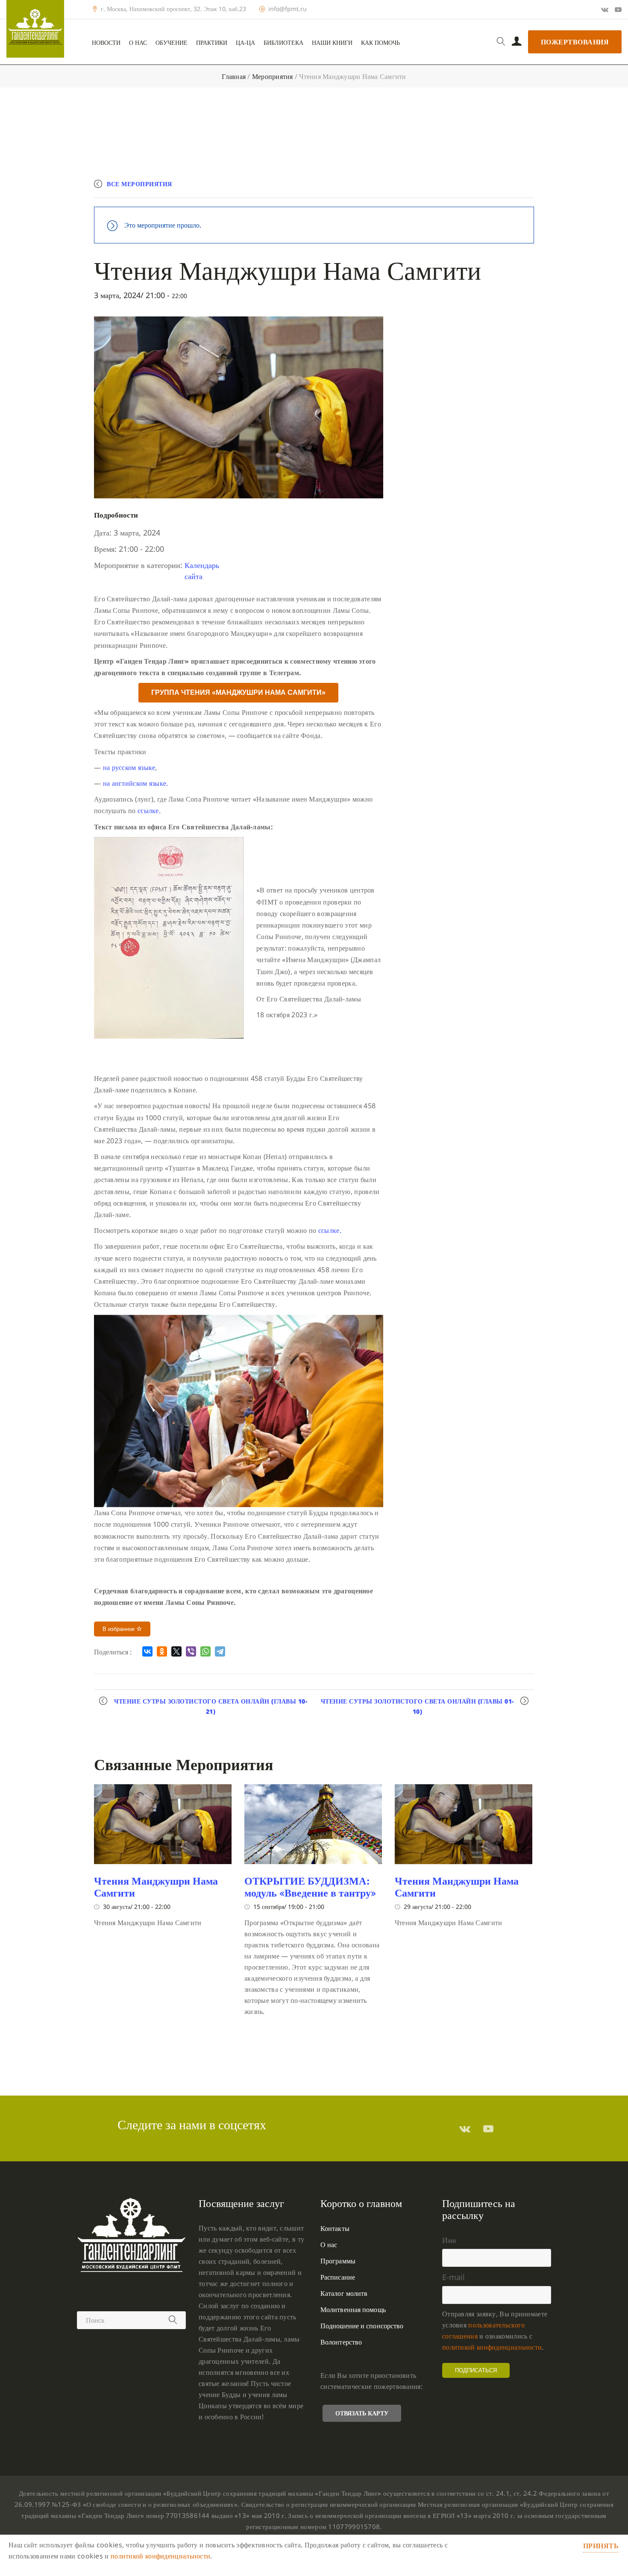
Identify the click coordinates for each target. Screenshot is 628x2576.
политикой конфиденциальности (492, 2347)
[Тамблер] (465, 2128)
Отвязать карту (362, 2413)
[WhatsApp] (205, 1651)
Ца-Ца (245, 43)
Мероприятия (273, 76)
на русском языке (129, 767)
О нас (138, 43)
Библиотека (283, 43)
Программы (338, 2261)
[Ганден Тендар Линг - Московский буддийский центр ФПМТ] (35, 29)
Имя (449, 2240)
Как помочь (380, 43)
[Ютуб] (618, 9)
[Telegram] (220, 1651)
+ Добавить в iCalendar (494, 188)
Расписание (338, 2277)
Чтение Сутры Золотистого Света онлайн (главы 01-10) (417, 1706)
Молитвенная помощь (353, 2310)
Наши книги (332, 43)
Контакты (335, 2228)
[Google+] (605, 9)
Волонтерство (341, 2342)
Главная (234, 76)
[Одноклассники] (162, 1651)
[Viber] (191, 1651)
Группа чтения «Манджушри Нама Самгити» (238, 692)
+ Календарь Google (409, 188)
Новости (106, 43)
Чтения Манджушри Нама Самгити (156, 1887)
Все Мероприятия (139, 184)
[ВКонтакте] (147, 1651)
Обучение (172, 43)
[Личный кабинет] (517, 42)
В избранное (119, 1629)
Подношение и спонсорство (362, 2326)
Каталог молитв (344, 2293)
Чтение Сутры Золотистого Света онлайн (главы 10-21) (211, 1706)
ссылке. (149, 811)
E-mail (453, 2277)
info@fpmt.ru (288, 9)
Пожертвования (575, 42)
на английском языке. (136, 783)
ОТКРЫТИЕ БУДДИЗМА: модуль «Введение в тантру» (310, 1887)
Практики (212, 43)
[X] (176, 1651)
